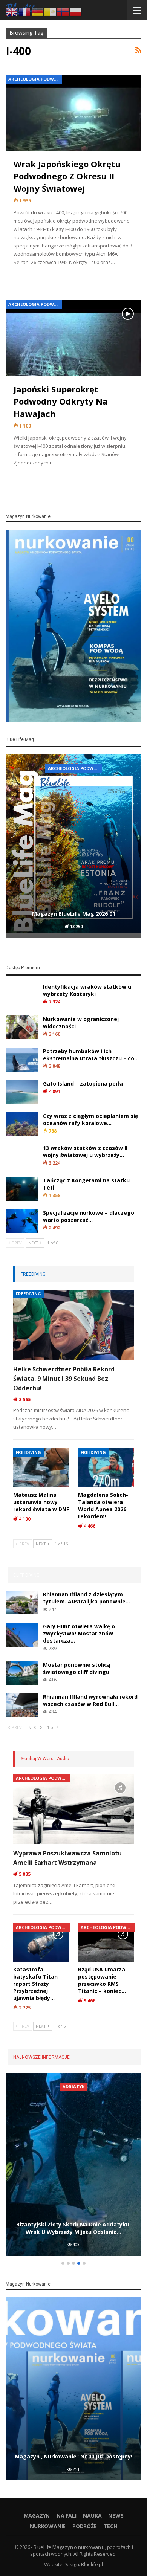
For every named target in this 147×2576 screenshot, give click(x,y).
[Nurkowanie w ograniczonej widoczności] (22, 1028)
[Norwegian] (63, 11)
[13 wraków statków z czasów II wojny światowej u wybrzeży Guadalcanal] (22, 1156)
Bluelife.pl (92, 2564)
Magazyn (37, 2516)
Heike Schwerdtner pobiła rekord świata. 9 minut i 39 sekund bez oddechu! (64, 1379)
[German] (38, 11)
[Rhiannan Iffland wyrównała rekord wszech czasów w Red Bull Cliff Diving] (22, 1705)
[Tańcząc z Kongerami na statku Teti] (22, 1189)
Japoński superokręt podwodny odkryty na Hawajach (61, 401)
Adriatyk (73, 2087)
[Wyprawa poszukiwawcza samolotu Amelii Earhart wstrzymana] (73, 1809)
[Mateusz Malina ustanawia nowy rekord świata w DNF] (41, 1468)
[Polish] (76, 11)
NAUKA (92, 2516)
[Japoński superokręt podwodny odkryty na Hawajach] (73, 338)
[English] (12, 11)
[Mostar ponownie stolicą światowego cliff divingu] (22, 1673)
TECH (110, 2526)
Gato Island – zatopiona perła (83, 1083)
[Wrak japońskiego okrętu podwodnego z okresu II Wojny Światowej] (73, 113)
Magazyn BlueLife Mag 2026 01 (74, 914)
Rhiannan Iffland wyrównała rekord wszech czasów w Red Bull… (90, 1700)
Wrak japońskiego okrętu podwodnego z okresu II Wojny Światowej (67, 176)
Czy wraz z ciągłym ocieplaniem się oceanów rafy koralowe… (90, 1119)
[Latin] (51, 11)
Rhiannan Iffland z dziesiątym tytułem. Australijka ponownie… (87, 1598)
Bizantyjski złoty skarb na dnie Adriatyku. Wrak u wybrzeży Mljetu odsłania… (73, 2228)
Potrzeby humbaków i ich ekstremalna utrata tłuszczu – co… (91, 1055)
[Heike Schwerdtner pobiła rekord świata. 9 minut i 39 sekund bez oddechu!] (73, 1325)
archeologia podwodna (75, 768)
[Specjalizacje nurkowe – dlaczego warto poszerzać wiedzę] (22, 1221)
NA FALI (67, 2516)
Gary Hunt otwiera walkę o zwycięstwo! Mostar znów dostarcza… (79, 1633)
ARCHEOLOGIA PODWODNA (35, 79)
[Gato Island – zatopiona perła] (22, 1092)
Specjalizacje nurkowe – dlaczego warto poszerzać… (89, 1216)
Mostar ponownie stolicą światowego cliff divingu (77, 1668)
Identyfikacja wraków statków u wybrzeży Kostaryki (87, 990)
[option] (73, 847)
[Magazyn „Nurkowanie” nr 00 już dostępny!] (73, 2389)
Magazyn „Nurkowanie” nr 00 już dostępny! (73, 2456)
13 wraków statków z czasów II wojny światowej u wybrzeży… (85, 1151)
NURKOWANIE (48, 2526)
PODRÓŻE (85, 2526)
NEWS (116, 2516)
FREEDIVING (28, 1294)
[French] (25, 11)
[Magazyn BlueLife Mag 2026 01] (73, 846)
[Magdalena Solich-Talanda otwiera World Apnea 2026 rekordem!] (106, 1468)
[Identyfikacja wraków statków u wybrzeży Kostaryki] (22, 995)
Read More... (32, 276)
